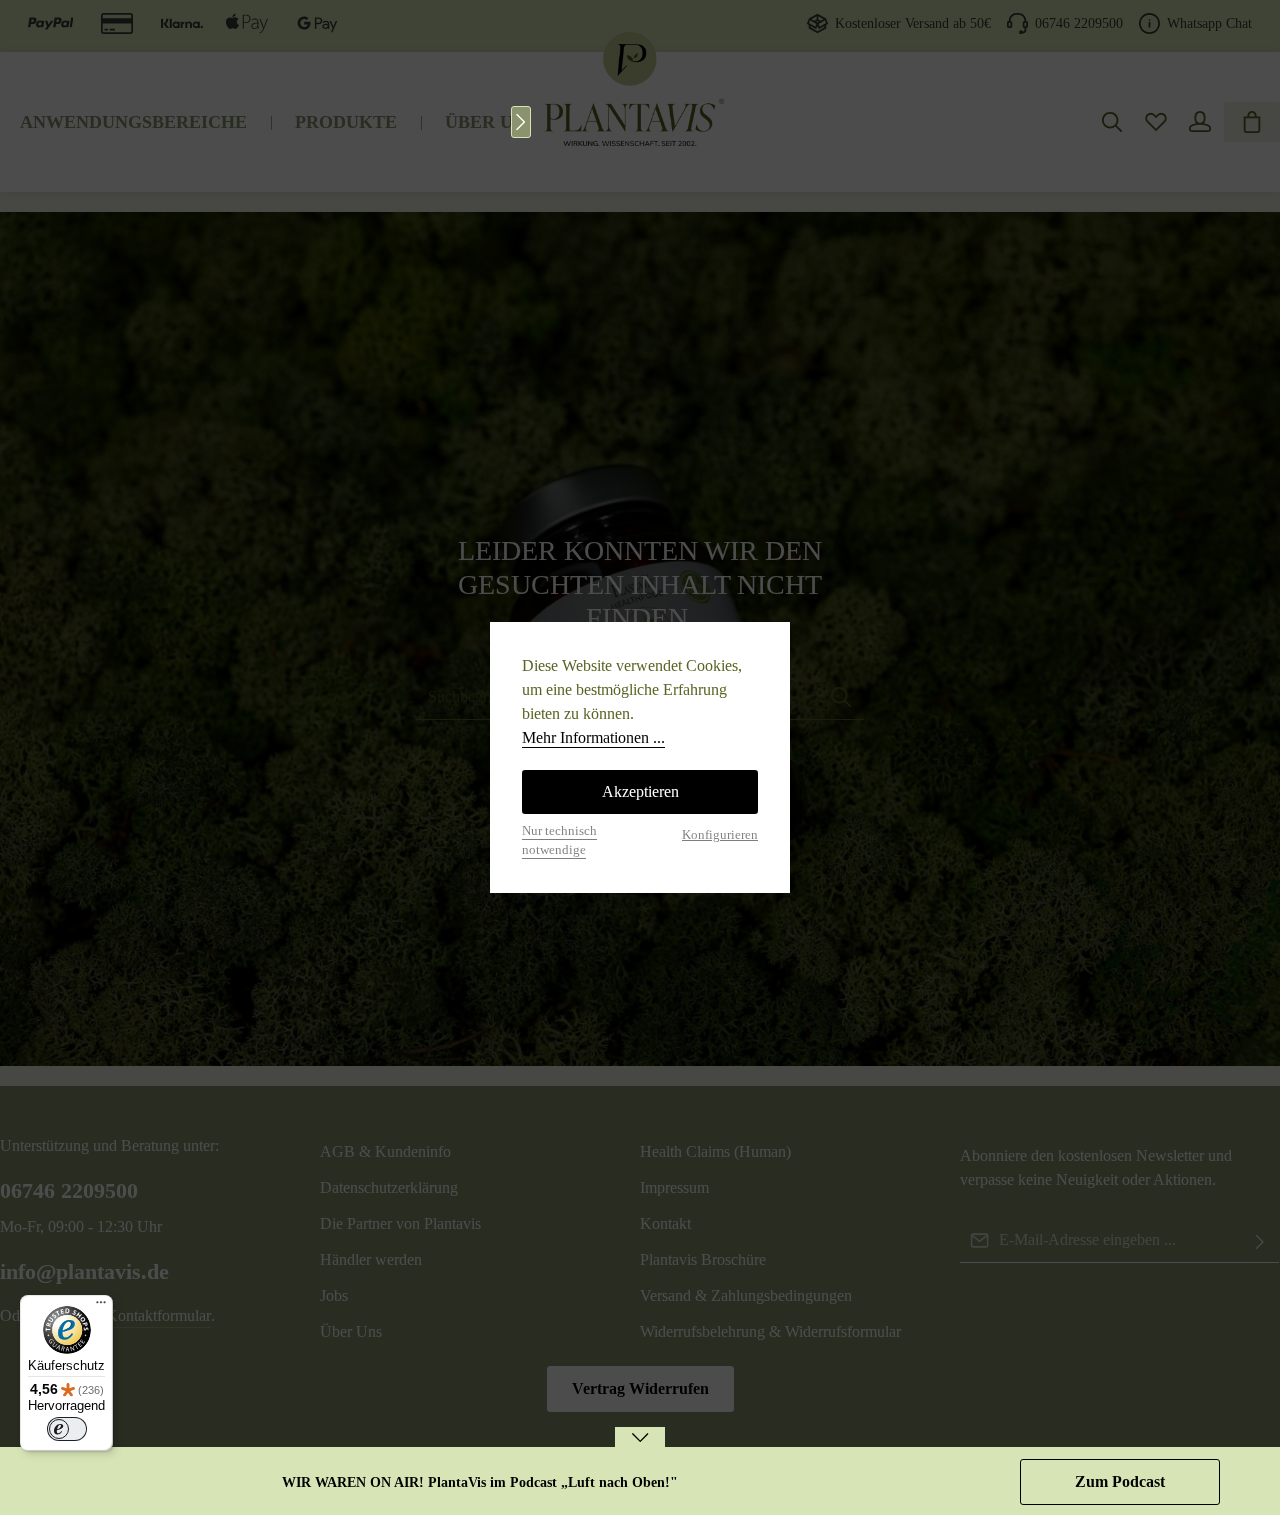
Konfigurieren (720, 835)
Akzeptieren (640, 791)
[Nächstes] (521, 122)
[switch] (67, 1429)
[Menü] (101, 1307)
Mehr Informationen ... (593, 737)
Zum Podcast (1120, 1481)
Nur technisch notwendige (559, 840)
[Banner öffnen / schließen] (640, 1450)
